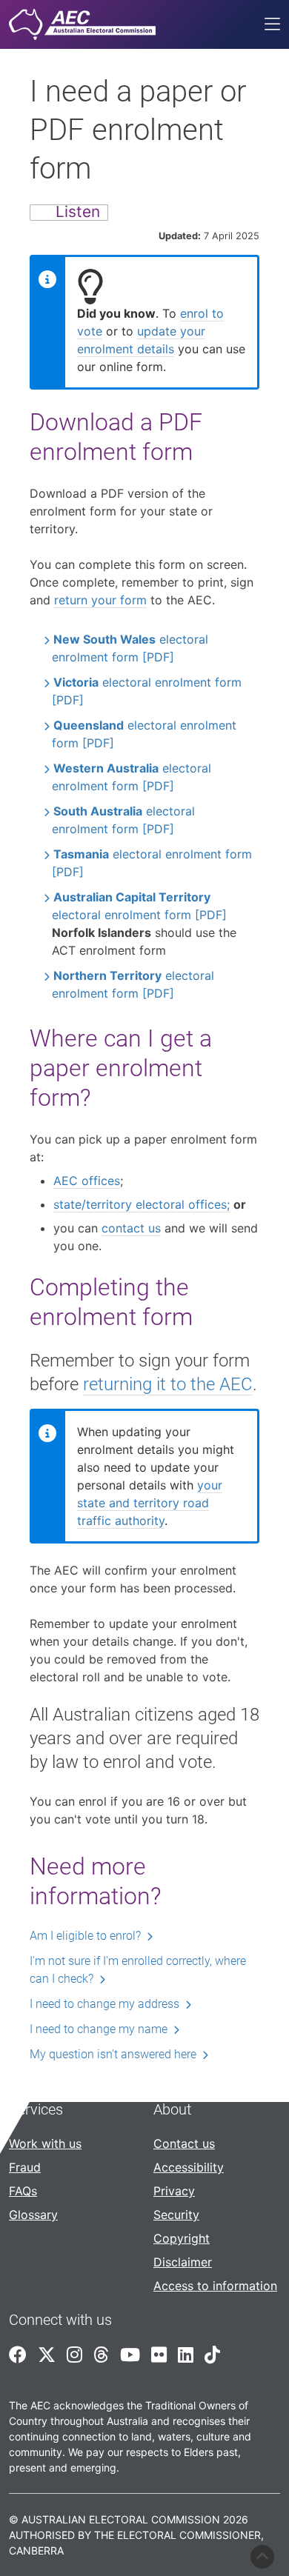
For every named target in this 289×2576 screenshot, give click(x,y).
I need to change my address (104, 2004)
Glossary (33, 2215)
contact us (131, 1228)
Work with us (45, 2143)
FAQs (23, 2191)
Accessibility (189, 2167)
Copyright (182, 2238)
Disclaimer (183, 2262)
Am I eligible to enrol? (85, 1936)
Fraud (25, 2167)
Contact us (184, 2143)
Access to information (215, 2286)
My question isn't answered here (113, 2054)
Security (176, 2215)
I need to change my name (99, 2029)
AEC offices (87, 1181)
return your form (100, 600)
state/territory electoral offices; (142, 1204)
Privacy (174, 2191)
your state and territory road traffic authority (150, 1503)
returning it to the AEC (168, 1384)
